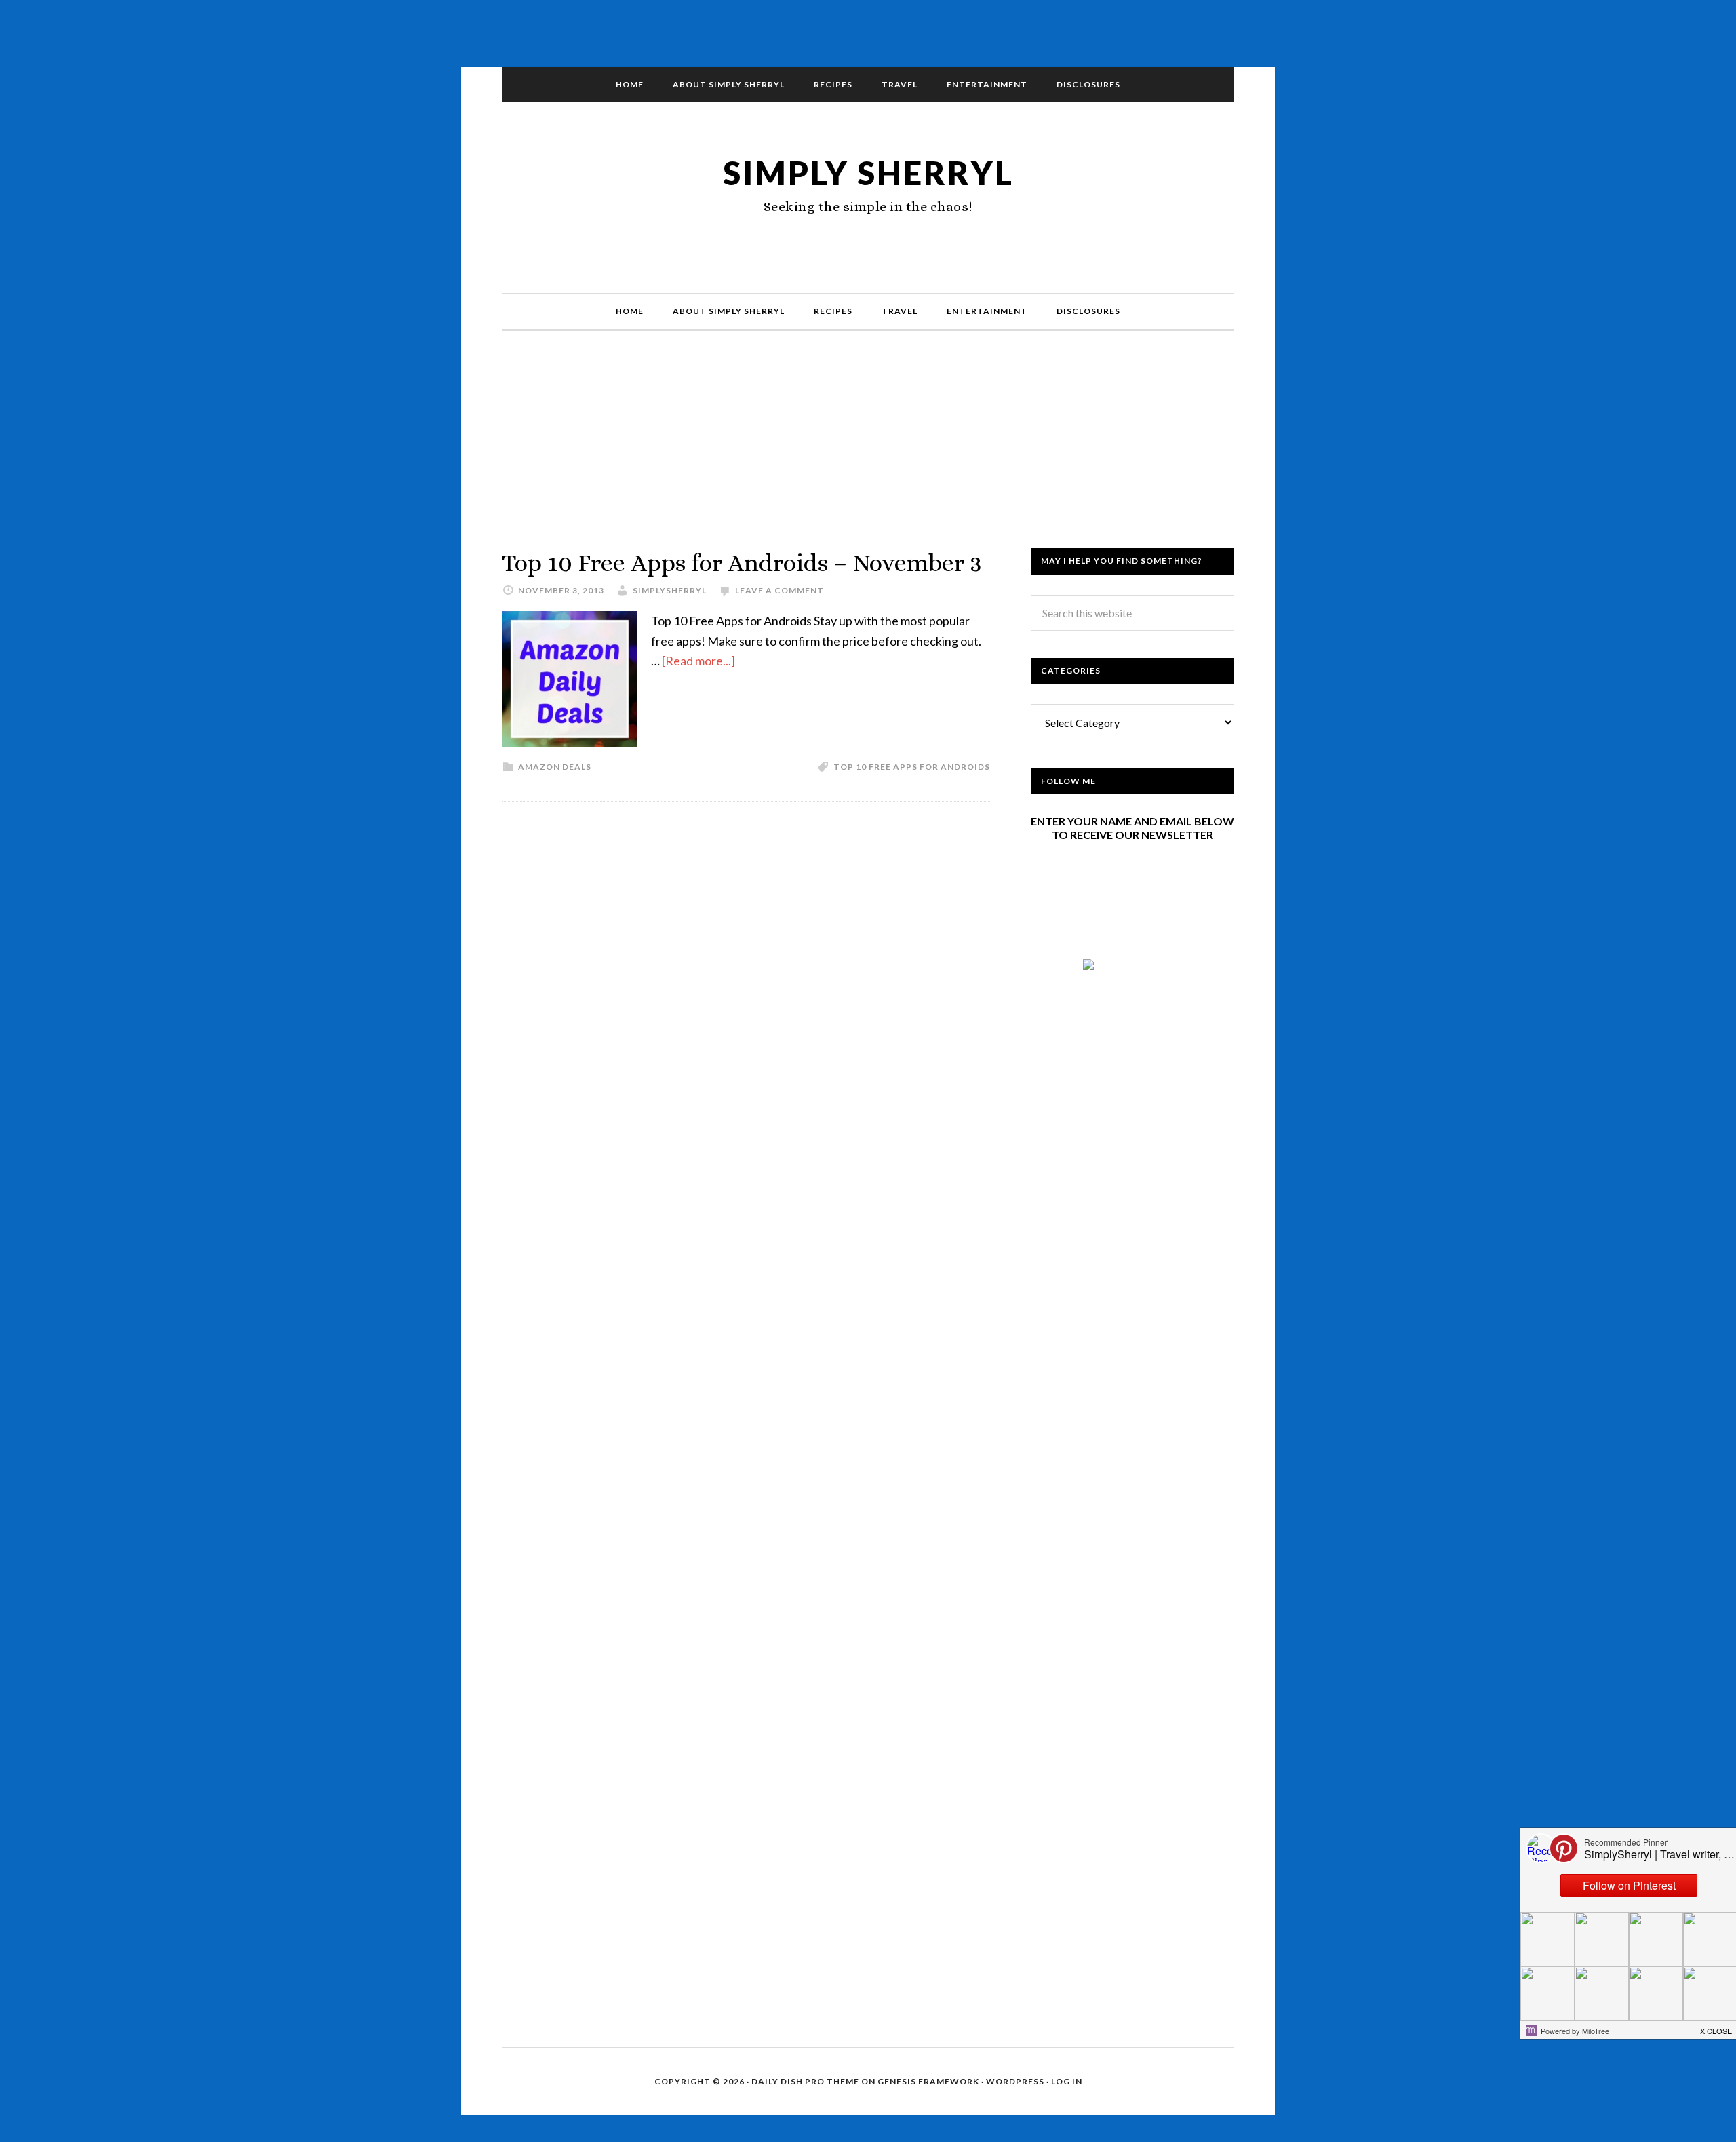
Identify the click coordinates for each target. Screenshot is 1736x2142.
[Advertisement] (868, 453)
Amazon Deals (555, 767)
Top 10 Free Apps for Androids (912, 767)
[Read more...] (698, 661)
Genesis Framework (928, 2081)
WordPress (1015, 2081)
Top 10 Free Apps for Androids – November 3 (742, 563)
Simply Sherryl (868, 173)
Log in (1067, 2081)
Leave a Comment (780, 590)
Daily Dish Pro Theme (805, 2081)
